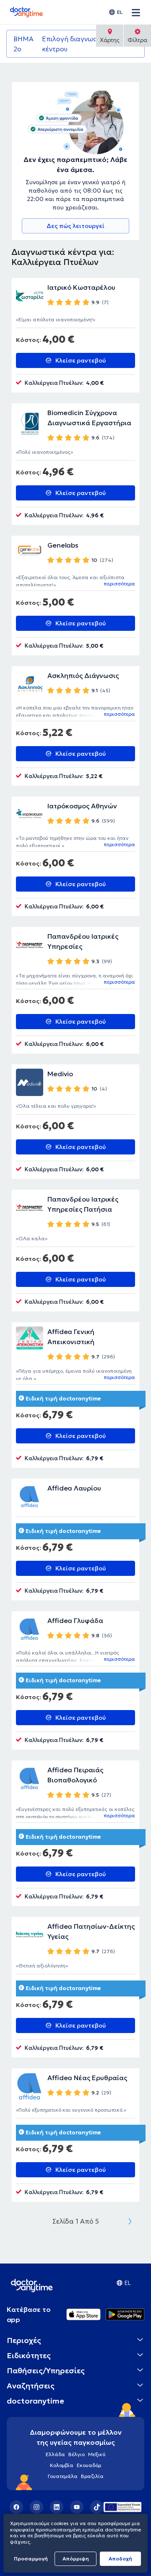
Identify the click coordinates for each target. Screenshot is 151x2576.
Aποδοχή (120, 2559)
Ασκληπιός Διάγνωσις (83, 675)
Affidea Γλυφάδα (75, 1620)
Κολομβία (62, 2465)
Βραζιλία (92, 2476)
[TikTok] (97, 2507)
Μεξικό (97, 2454)
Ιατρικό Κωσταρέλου (81, 287)
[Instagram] (36, 2507)
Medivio (60, 1074)
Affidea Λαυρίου (74, 1488)
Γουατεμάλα (63, 2476)
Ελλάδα (55, 2454)
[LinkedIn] (57, 2507)
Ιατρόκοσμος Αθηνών (82, 806)
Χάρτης (110, 40)
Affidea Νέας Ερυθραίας (87, 2078)
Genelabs (63, 545)
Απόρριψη (76, 2559)
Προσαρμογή (31, 2559)
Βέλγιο (77, 2454)
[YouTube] (77, 2507)
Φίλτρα (137, 40)
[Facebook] (16, 2507)
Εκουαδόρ (89, 2465)
